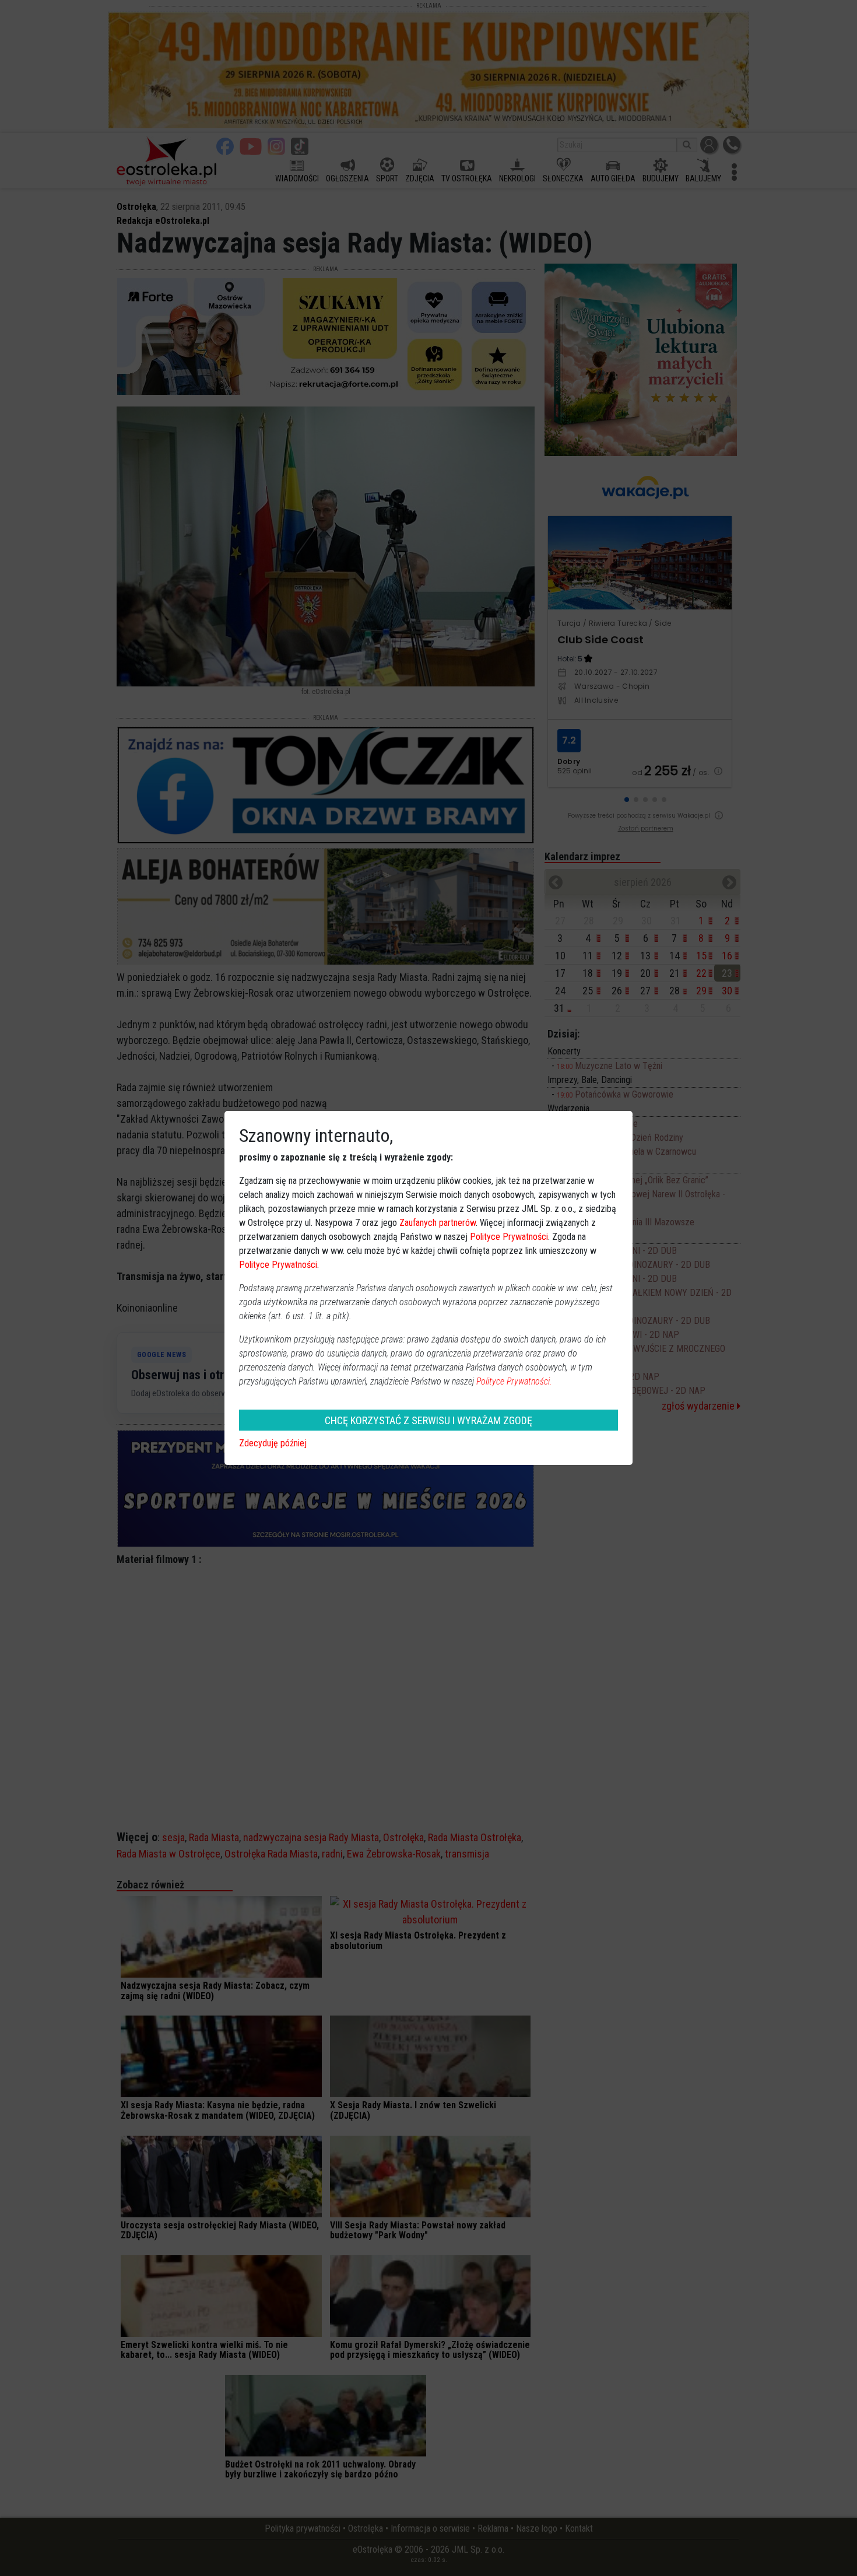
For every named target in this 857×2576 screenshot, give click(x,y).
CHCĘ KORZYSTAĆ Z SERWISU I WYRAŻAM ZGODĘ (428, 1420)
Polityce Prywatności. (514, 1381)
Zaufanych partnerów (438, 1223)
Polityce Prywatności (509, 1237)
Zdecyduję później (273, 1443)
